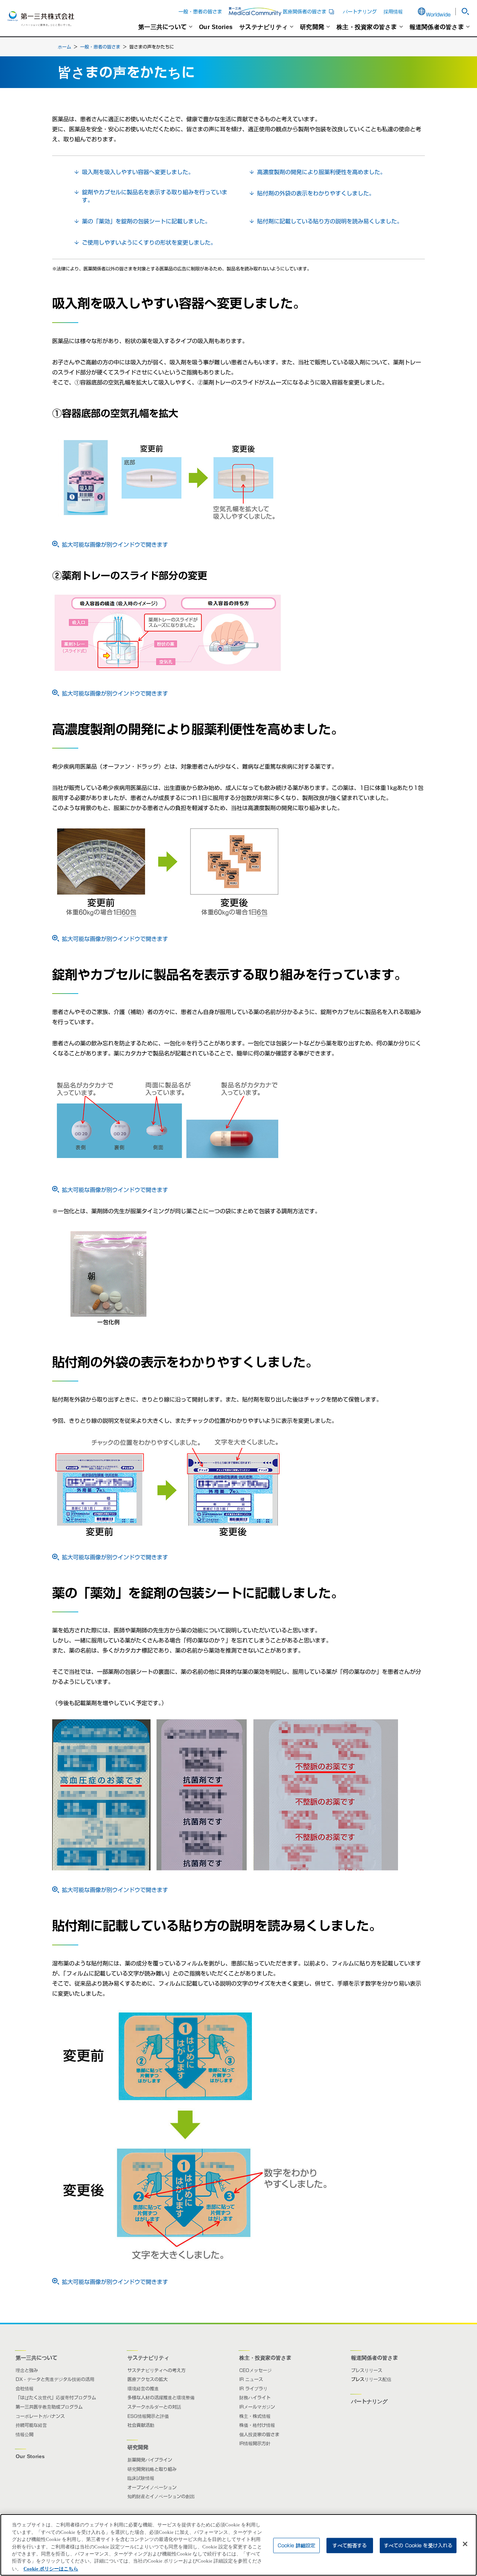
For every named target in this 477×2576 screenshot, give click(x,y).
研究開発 (312, 27)
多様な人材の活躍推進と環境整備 (161, 2397)
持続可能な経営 (31, 2425)
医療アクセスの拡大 (148, 2379)
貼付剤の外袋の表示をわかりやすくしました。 (316, 193)
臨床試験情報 (141, 2478)
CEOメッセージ (255, 2370)
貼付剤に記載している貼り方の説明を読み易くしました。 (330, 221)
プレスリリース (367, 2370)
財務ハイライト (255, 2397)
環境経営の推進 (143, 2388)
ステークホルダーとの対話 (154, 2407)
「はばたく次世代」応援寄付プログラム (56, 2397)
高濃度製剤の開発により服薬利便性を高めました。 (321, 172)
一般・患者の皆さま (200, 12)
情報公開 (25, 2434)
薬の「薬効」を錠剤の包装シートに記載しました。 (146, 221)
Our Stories (216, 27)
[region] (238, 2545)
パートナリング (360, 12)
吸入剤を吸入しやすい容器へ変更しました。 (138, 172)
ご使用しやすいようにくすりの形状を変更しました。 (149, 243)
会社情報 (25, 2388)
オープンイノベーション (152, 2487)
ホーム (64, 47)
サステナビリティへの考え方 (157, 2370)
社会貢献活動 (141, 2425)
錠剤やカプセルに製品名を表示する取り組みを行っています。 (155, 196)
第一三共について (162, 27)
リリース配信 (378, 2379)
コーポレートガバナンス (40, 2416)
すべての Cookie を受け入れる (418, 2545)
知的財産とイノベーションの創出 (161, 2496)
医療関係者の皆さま (309, 12)
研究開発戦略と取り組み (152, 2469)
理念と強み (27, 2370)
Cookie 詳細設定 (296, 2545)
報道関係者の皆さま (437, 27)
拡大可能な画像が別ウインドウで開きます (115, 545)
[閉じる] (465, 2544)
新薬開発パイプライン (150, 2460)
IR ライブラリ (253, 2388)
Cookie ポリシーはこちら (51, 2568)
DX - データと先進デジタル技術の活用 (55, 2379)
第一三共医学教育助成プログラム (49, 2407)
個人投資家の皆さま (259, 2434)
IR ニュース (251, 2379)
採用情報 (393, 12)
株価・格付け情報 (257, 2425)
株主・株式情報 (255, 2416)
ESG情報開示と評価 (148, 2416)
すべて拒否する (350, 2545)
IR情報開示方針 (255, 2443)
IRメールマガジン (257, 2407)
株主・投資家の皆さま (367, 27)
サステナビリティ (263, 27)
